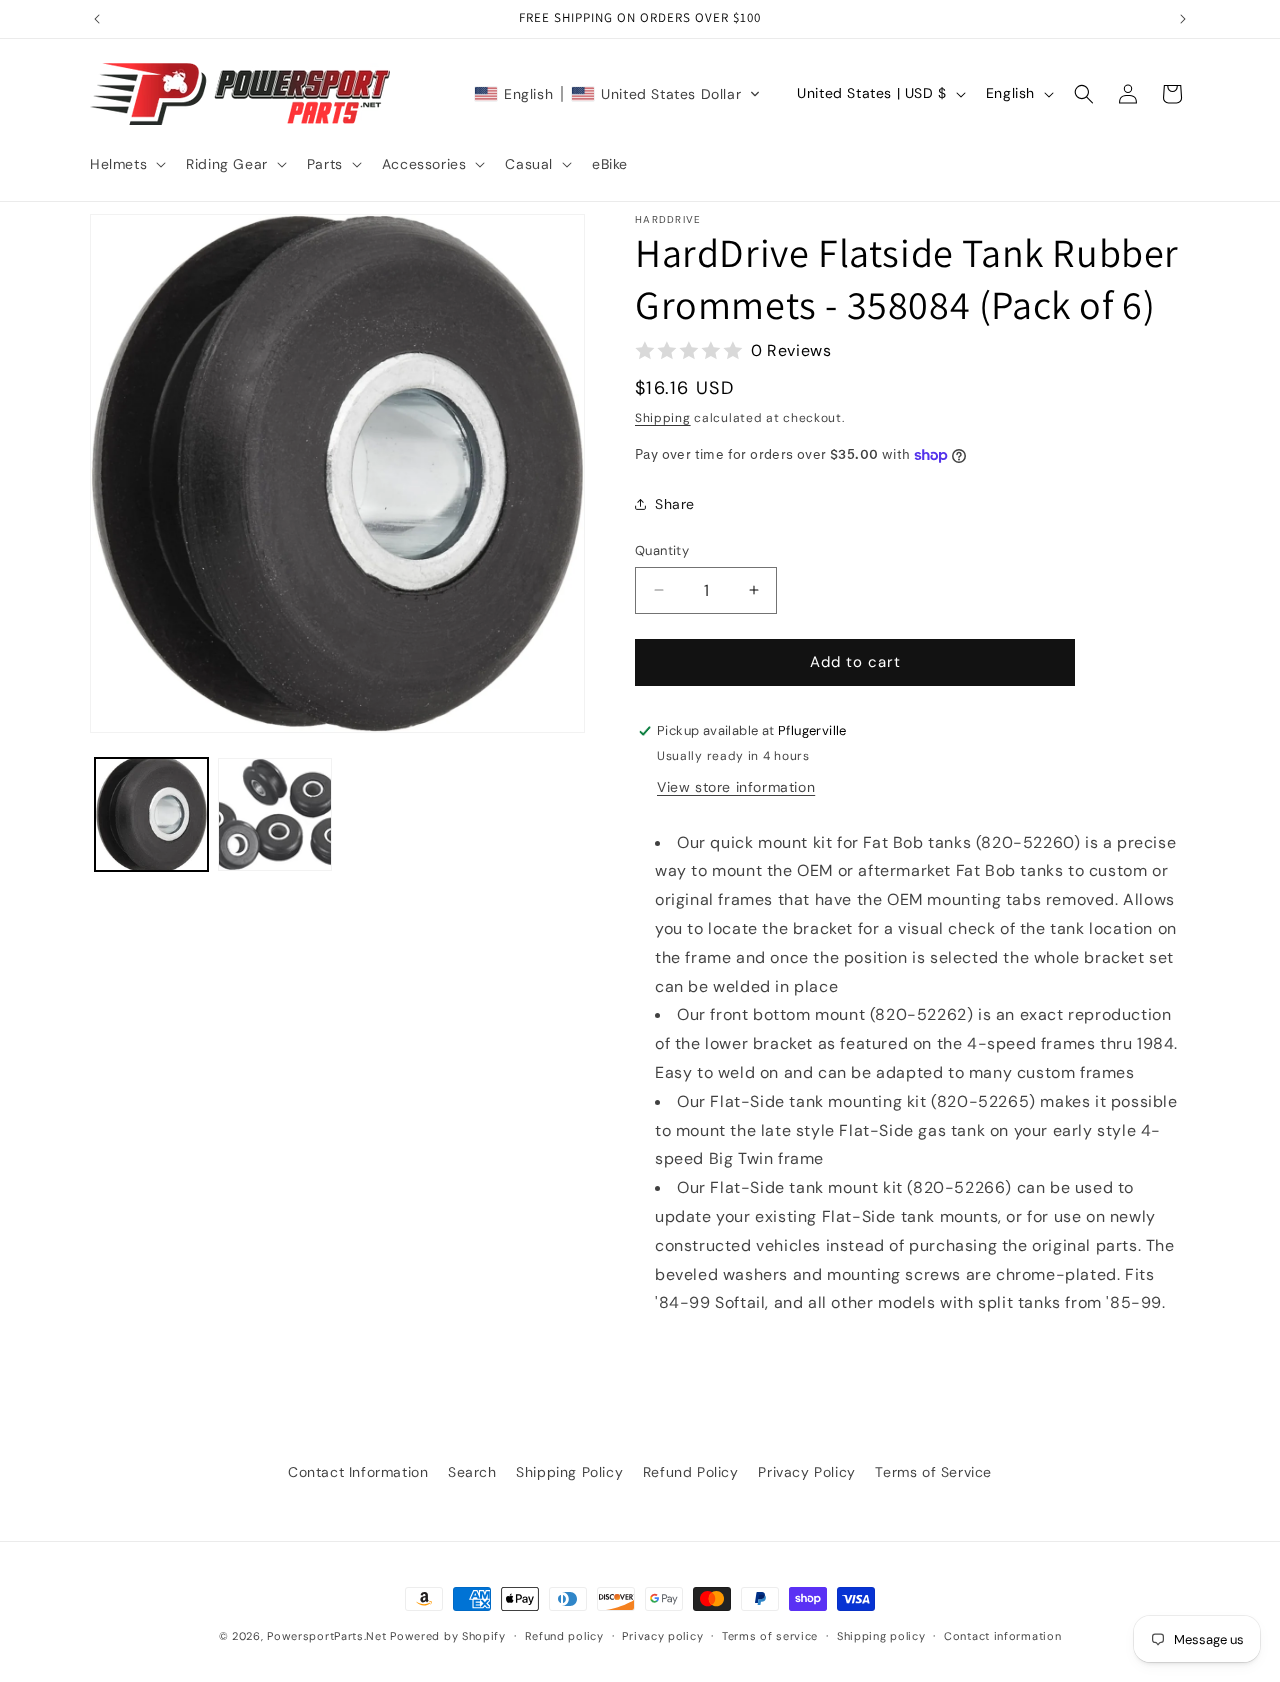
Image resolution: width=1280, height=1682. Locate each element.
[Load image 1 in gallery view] (151, 814)
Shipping (663, 418)
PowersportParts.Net (326, 1636)
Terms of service (770, 1635)
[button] (126, 164)
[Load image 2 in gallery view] (274, 814)
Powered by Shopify (448, 1636)
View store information (736, 787)
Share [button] (675, 504)
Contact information (1002, 1635)
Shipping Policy (569, 1472)
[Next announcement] (1183, 19)
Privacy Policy (806, 1472)
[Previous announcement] (97, 19)
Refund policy (564, 1635)
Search (472, 1472)
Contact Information (358, 1472)
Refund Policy (691, 1472)
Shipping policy (881, 1635)
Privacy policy (662, 1635)
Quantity (662, 550)
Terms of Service (933, 1472)
